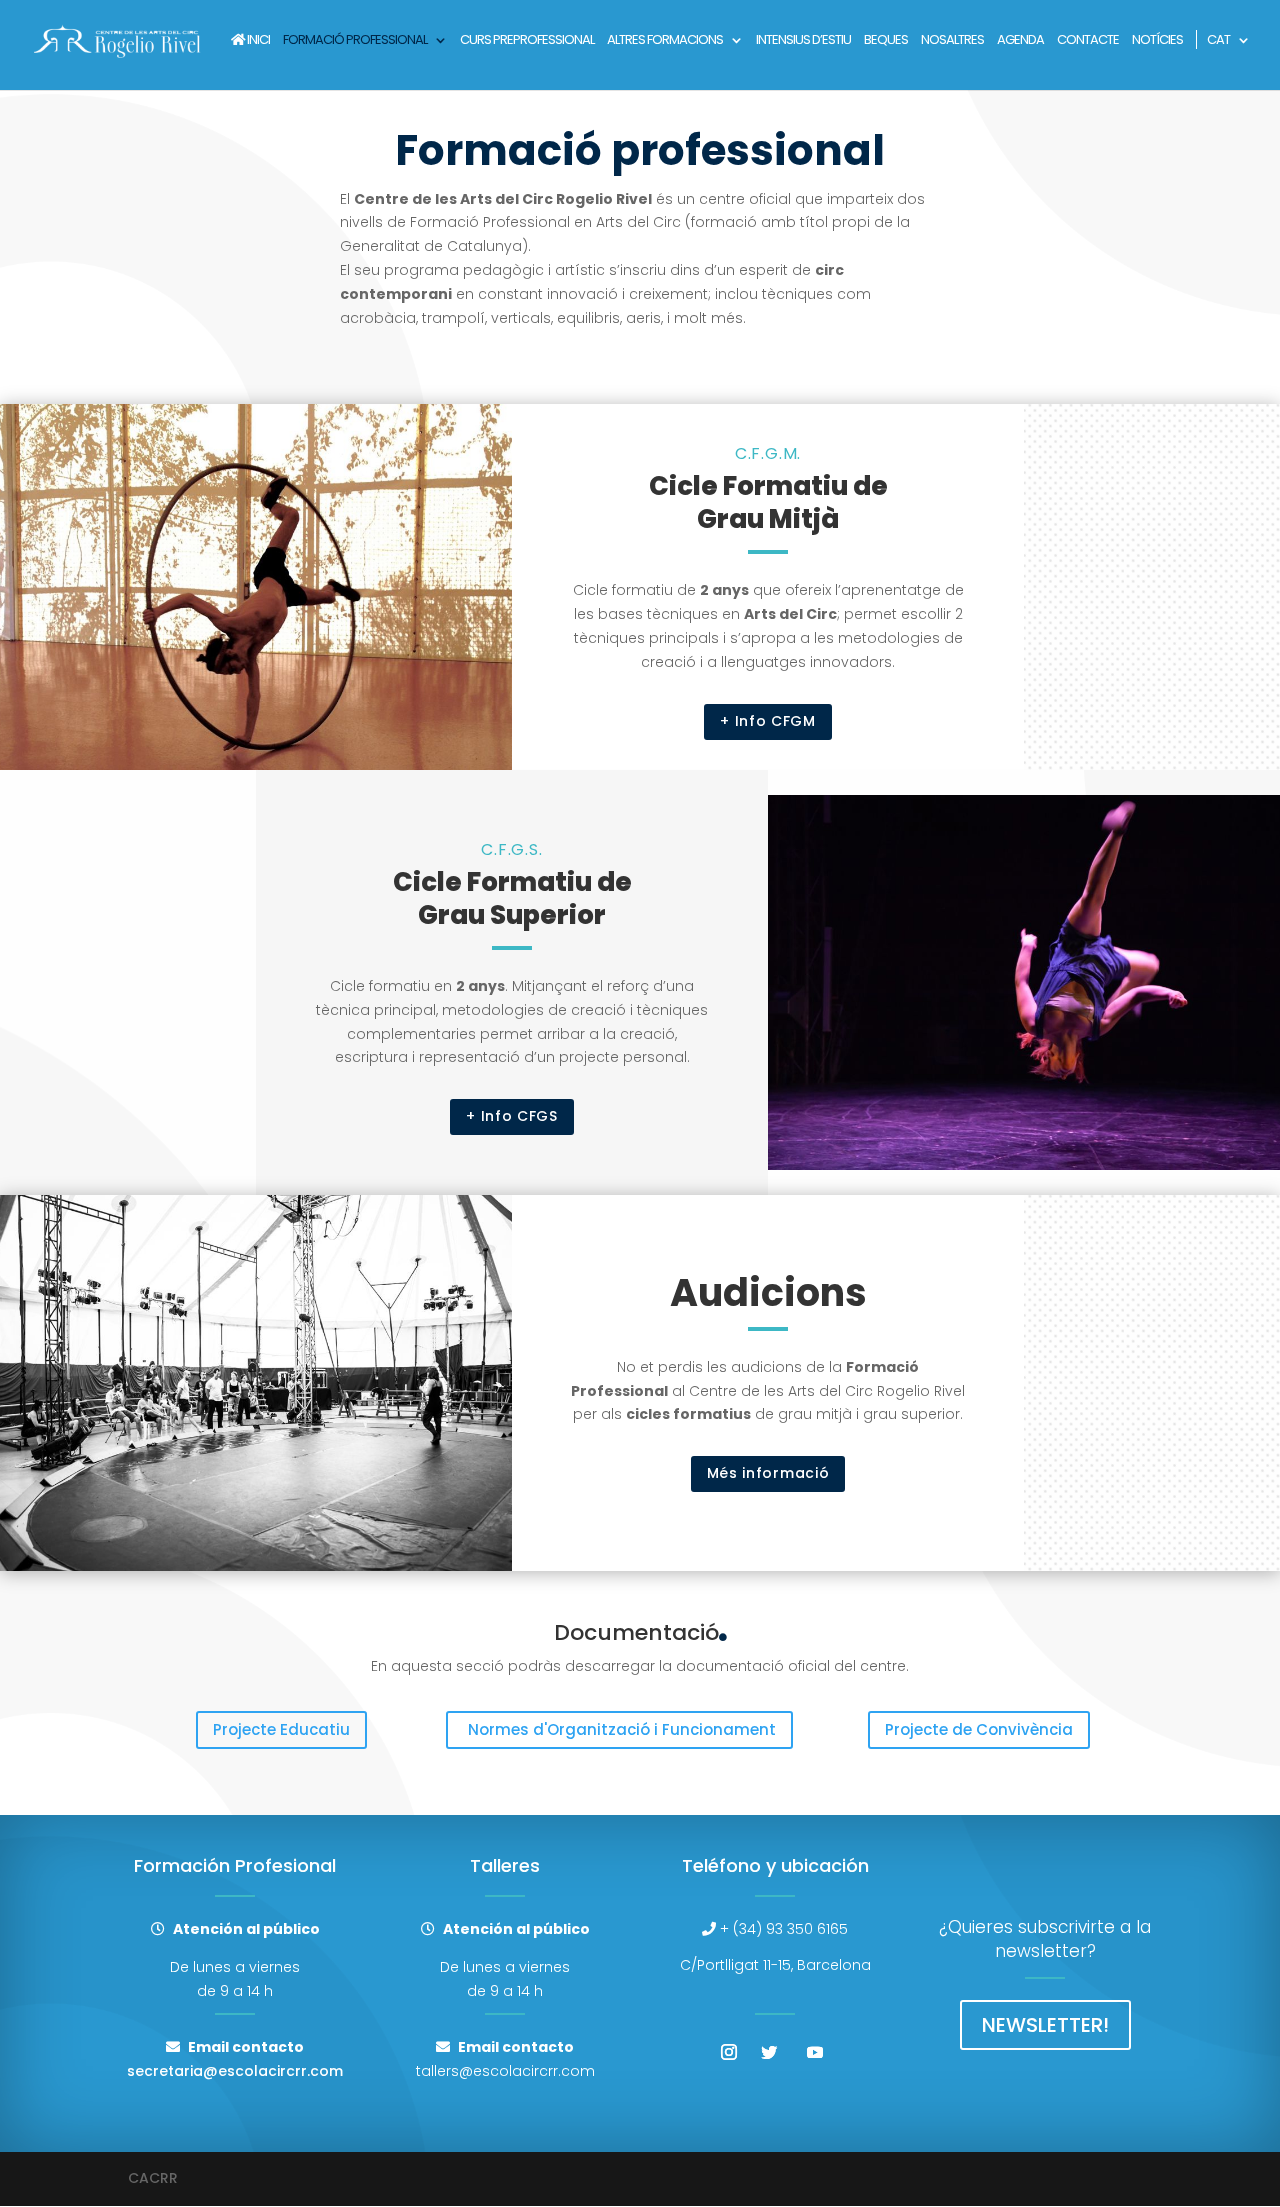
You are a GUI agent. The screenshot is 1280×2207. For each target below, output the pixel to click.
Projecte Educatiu (281, 1729)
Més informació (768, 1473)
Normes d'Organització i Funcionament (622, 1729)
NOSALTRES (952, 41)
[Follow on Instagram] (729, 2052)
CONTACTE (1088, 41)
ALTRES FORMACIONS (665, 41)
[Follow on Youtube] (815, 2052)
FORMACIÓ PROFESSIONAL (355, 41)
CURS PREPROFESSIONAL (527, 41)
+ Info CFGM (768, 721)
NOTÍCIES (1157, 41)
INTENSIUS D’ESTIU (803, 41)
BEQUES (886, 41)
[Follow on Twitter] (769, 2052)
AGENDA (1020, 41)
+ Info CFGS (512, 1116)
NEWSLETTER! (1045, 2025)
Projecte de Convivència (979, 1729)
